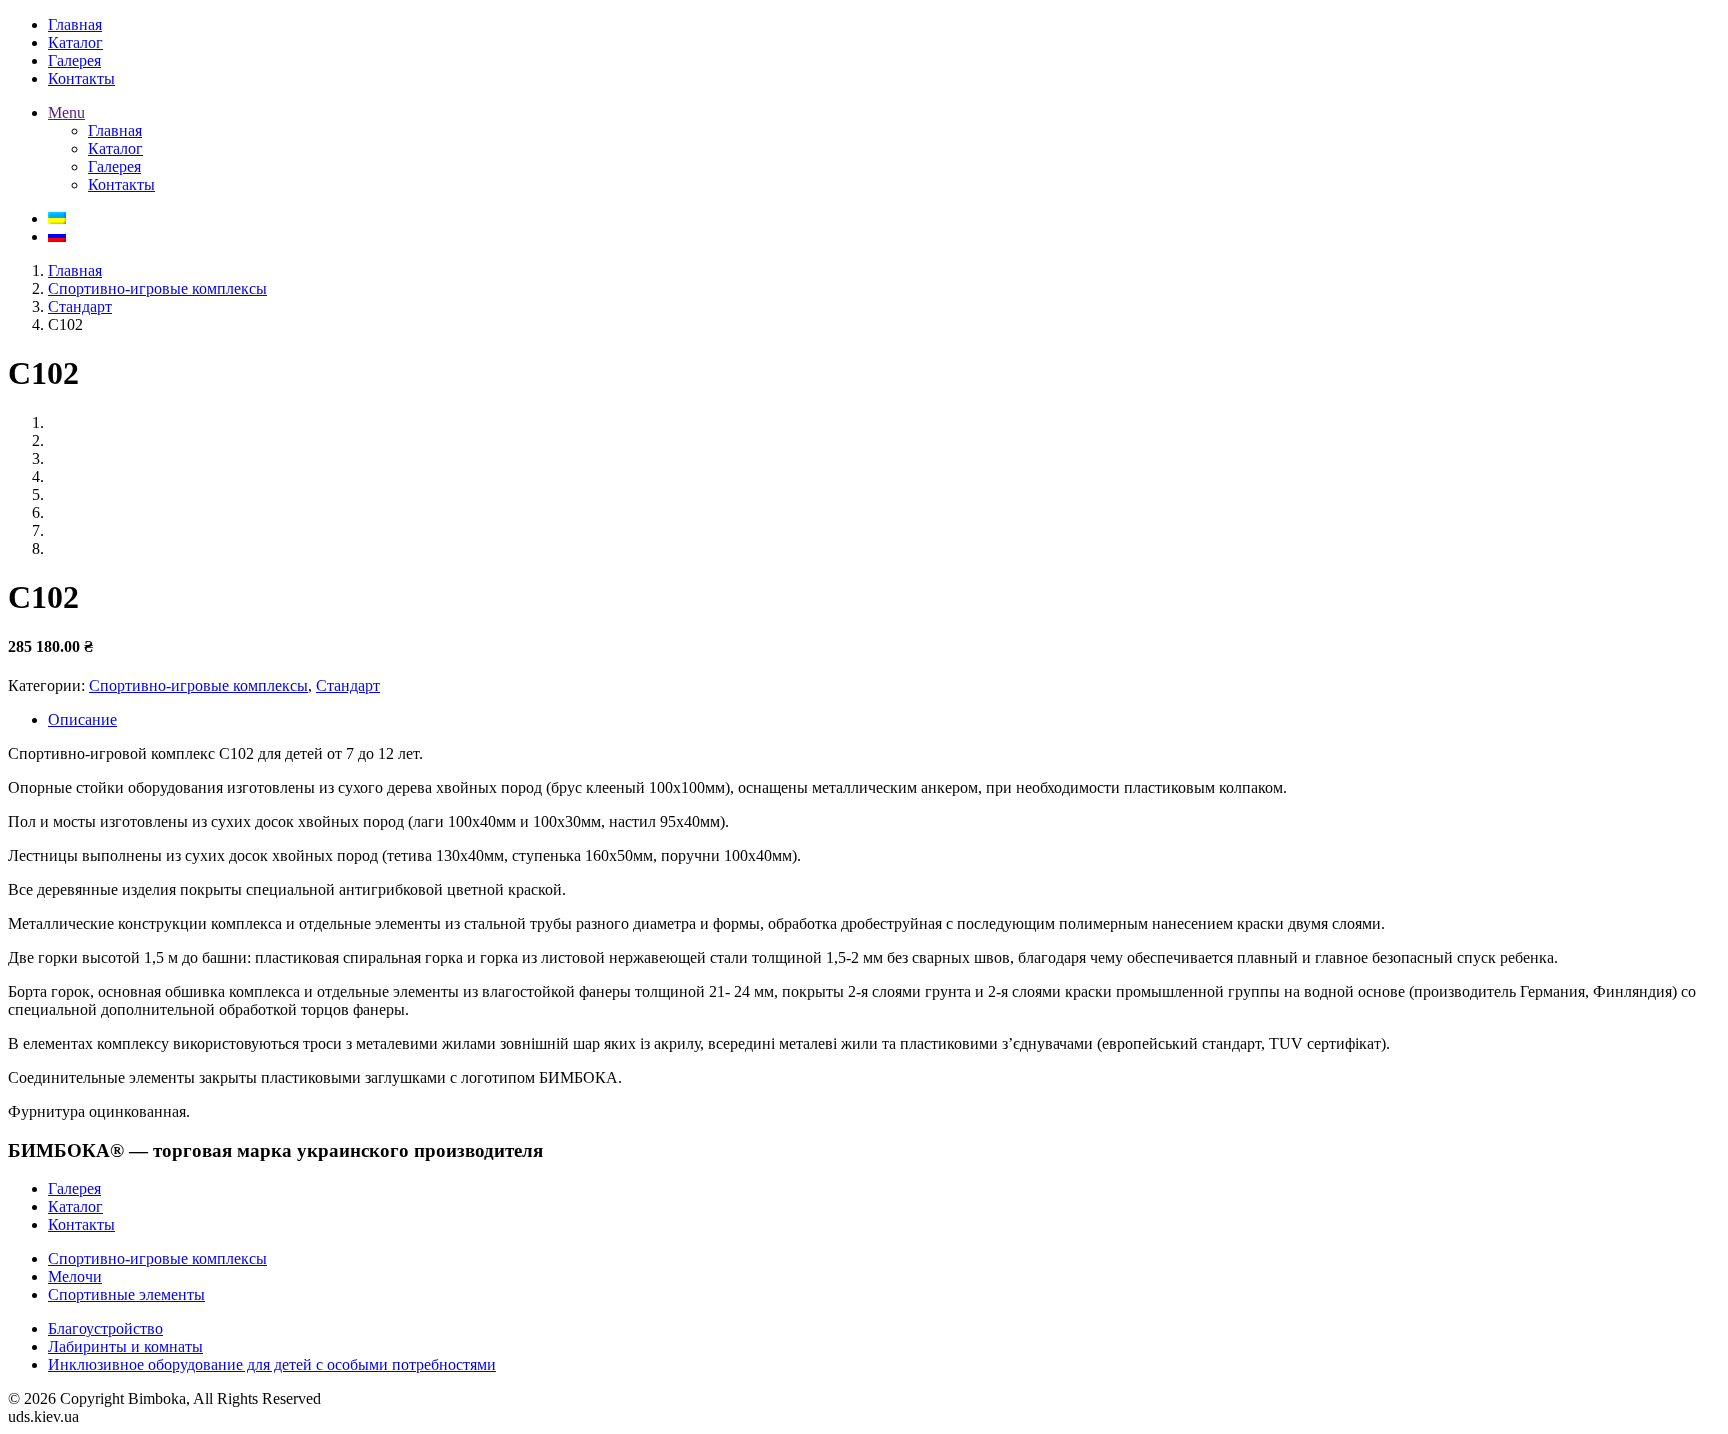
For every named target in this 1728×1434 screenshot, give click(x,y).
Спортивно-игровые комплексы (157, 288)
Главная (75, 270)
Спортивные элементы (126, 1294)
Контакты (81, 1224)
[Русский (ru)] (57, 236)
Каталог (75, 1206)
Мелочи (75, 1276)
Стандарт (80, 306)
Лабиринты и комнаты (125, 1346)
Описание (82, 719)
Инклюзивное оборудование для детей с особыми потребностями (272, 1364)
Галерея (74, 1188)
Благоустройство (105, 1328)
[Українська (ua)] (57, 218)
